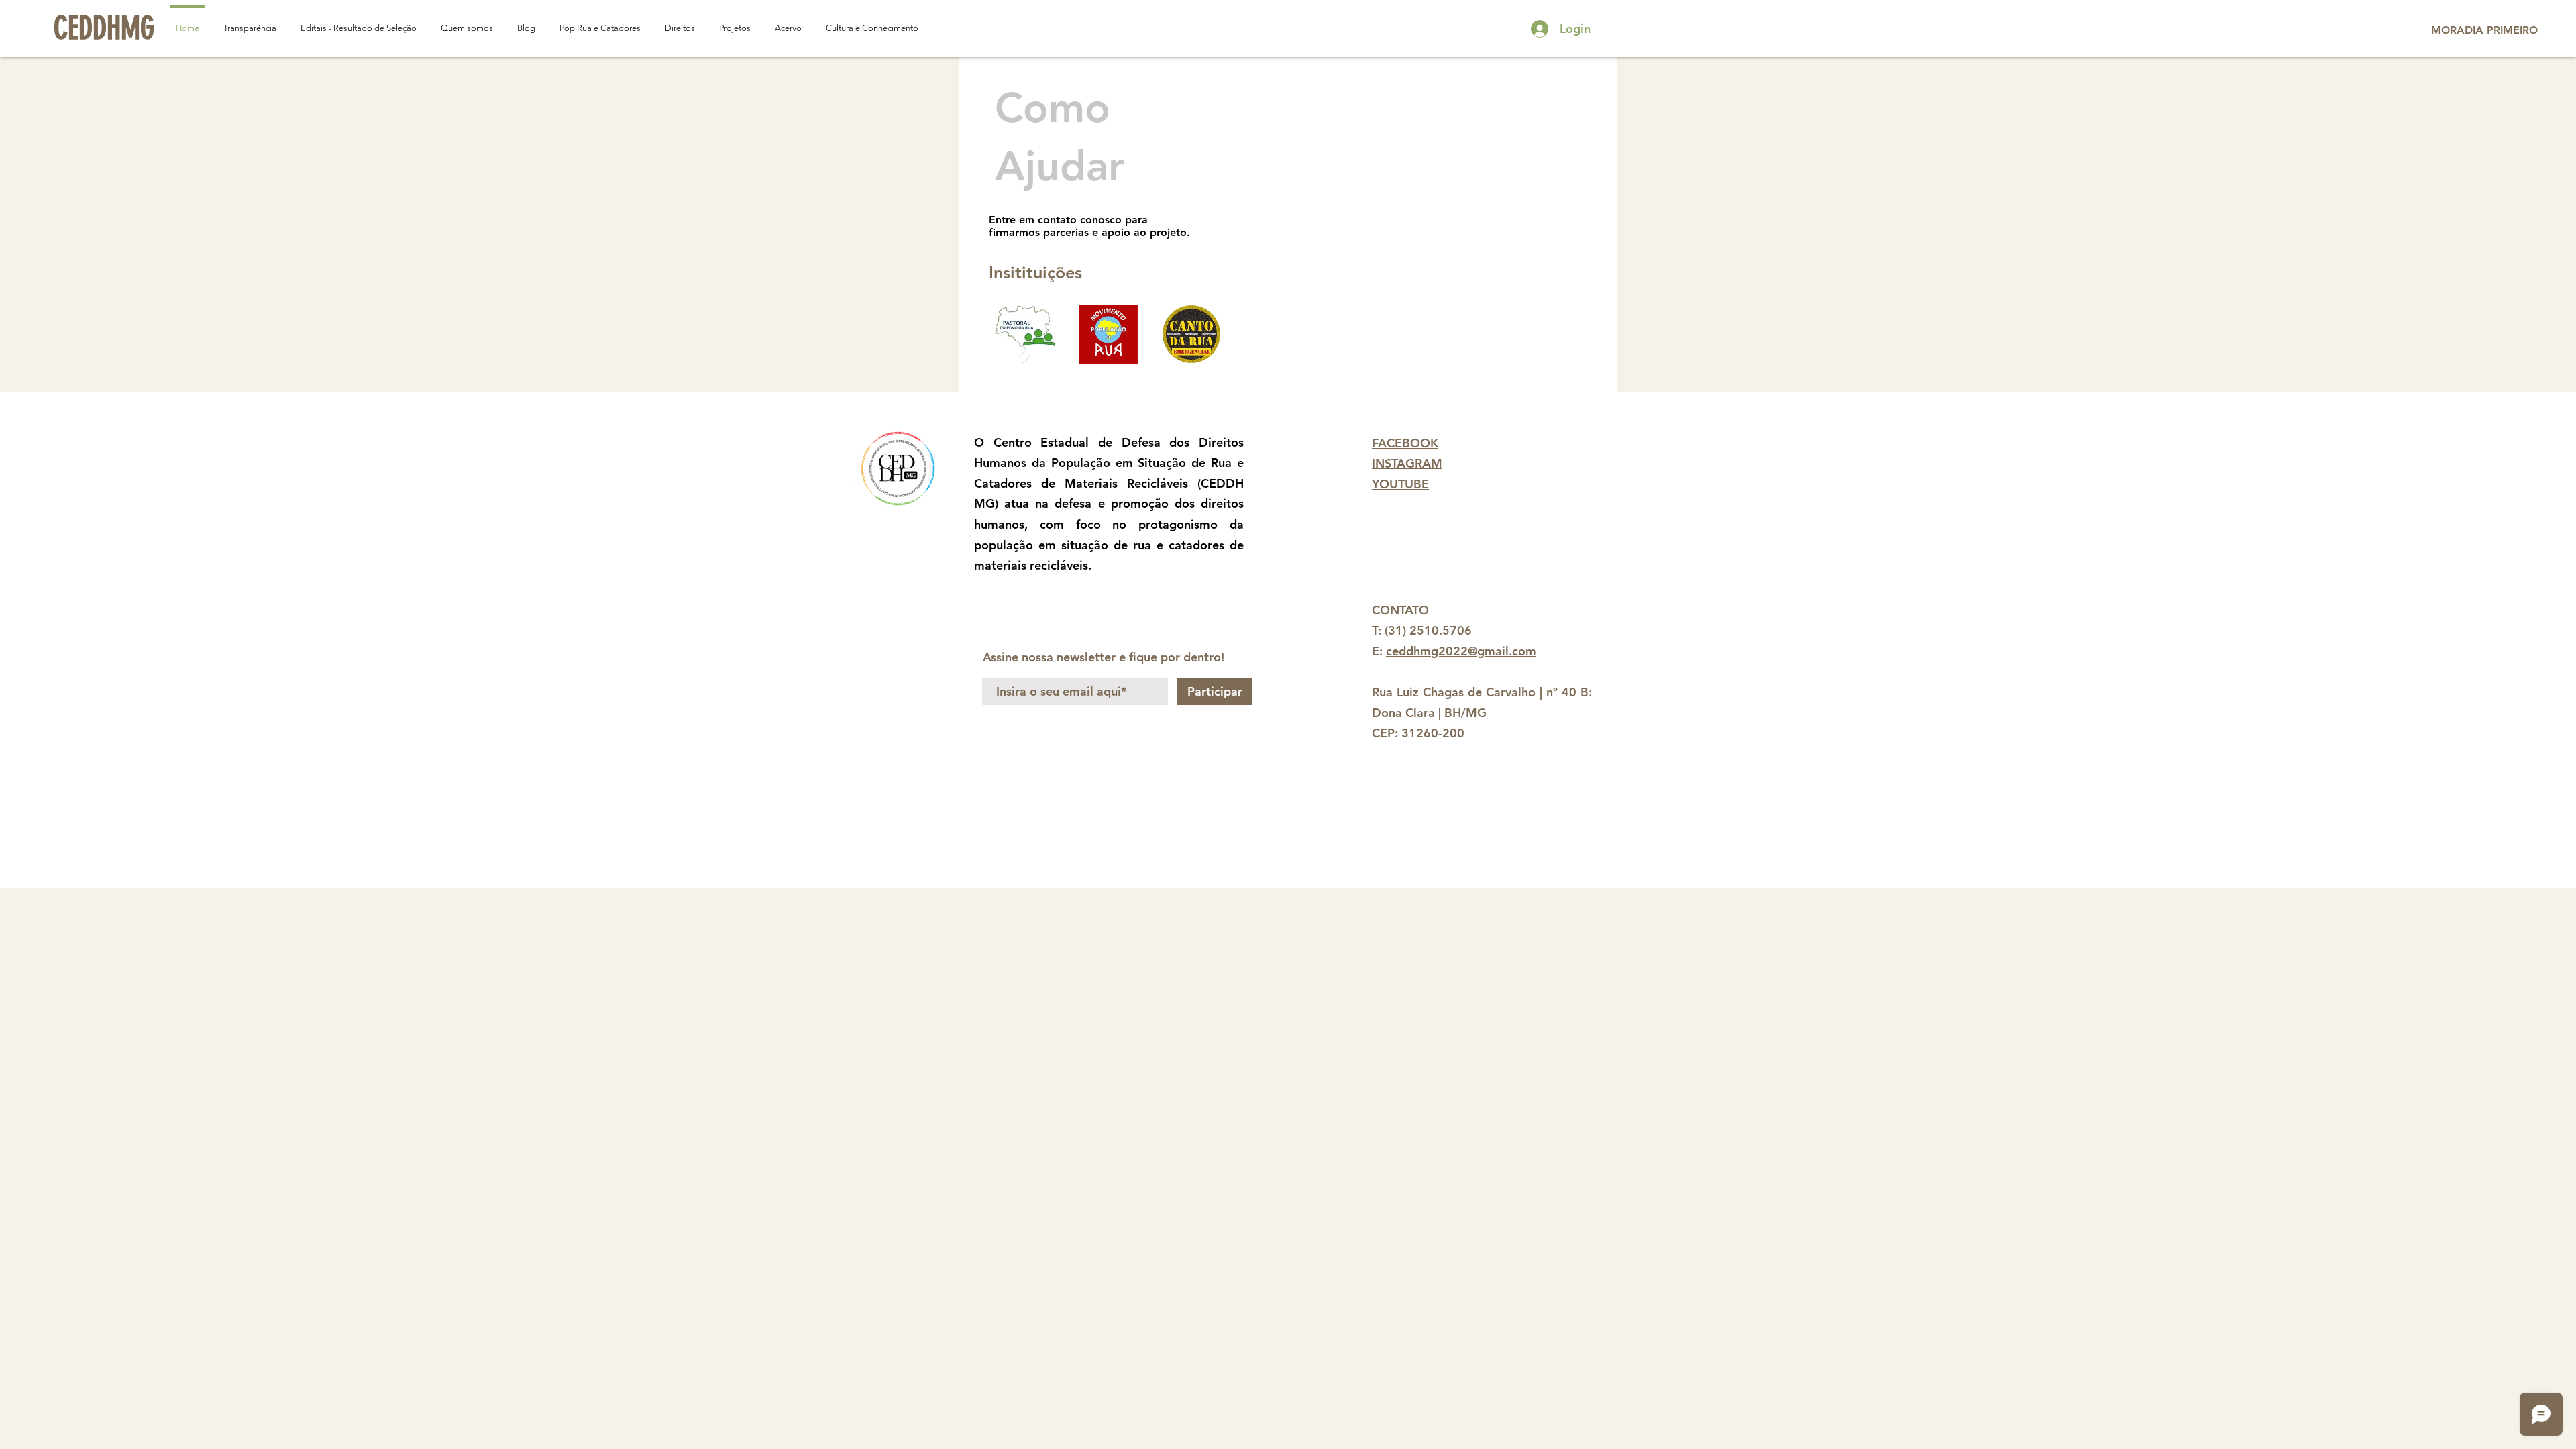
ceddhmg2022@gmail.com (1461, 651)
